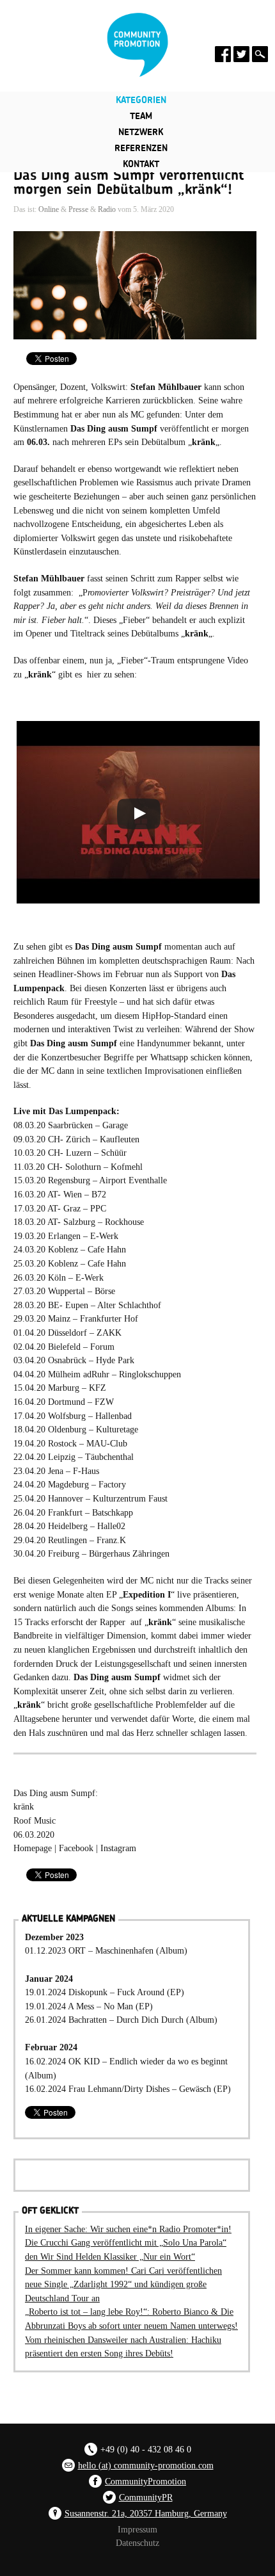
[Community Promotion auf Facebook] (223, 54)
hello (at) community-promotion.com (146, 2465)
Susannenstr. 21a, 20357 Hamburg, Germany (146, 2513)
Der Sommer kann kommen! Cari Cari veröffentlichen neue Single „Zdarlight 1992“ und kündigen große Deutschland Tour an (123, 2284)
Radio (107, 209)
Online (49, 209)
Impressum (137, 2529)
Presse (78, 209)
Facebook (77, 1848)
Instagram (117, 1848)
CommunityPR (146, 2497)
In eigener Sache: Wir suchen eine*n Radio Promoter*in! (128, 2229)
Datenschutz (137, 2543)
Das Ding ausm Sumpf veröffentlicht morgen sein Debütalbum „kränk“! (129, 182)
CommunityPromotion (145, 2481)
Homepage (33, 1848)
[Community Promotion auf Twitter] (241, 54)
